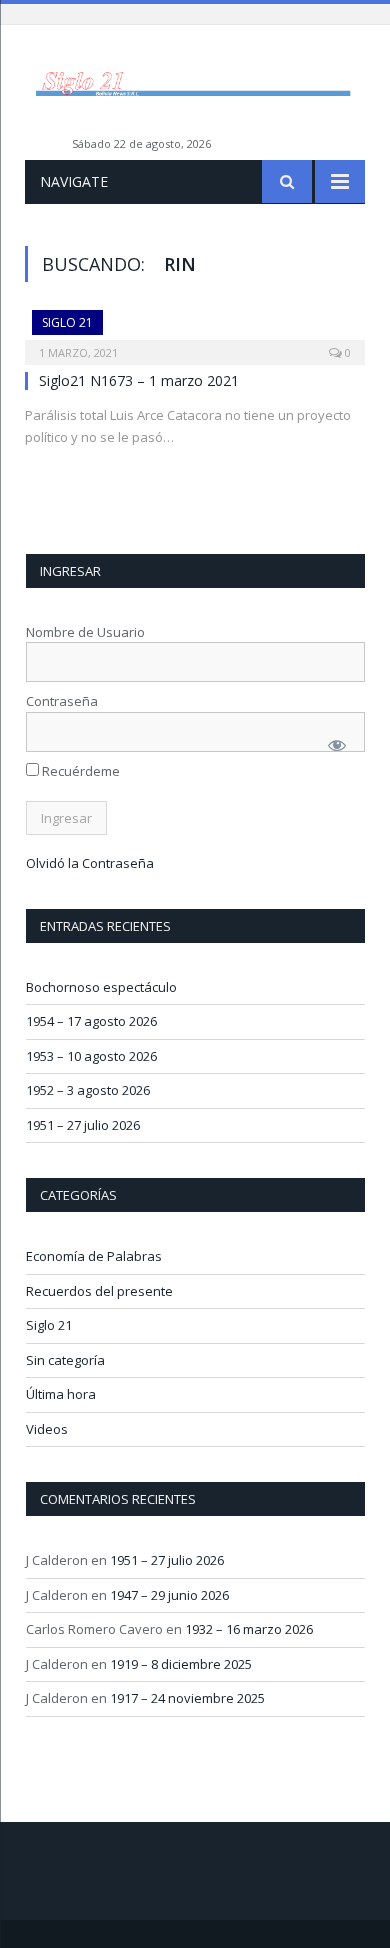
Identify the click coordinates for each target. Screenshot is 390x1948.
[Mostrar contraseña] (337, 745)
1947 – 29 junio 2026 (169, 1595)
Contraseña (62, 701)
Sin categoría (65, 1360)
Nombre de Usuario (85, 632)
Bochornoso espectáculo (101, 987)
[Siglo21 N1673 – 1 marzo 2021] (195, 331)
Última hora (61, 1394)
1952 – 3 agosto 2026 (88, 1090)
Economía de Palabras (94, 1256)
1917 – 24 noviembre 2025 (187, 1698)
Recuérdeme (79, 771)
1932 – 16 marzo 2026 (249, 1629)
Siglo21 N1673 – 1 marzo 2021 (139, 380)
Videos (47, 1429)
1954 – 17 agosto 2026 (91, 1021)
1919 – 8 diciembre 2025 (181, 1664)
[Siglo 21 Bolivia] (195, 82)
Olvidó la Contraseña (90, 863)
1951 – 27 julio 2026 (83, 1125)
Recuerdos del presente (99, 1291)
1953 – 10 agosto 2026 (91, 1056)
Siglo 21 (67, 322)
